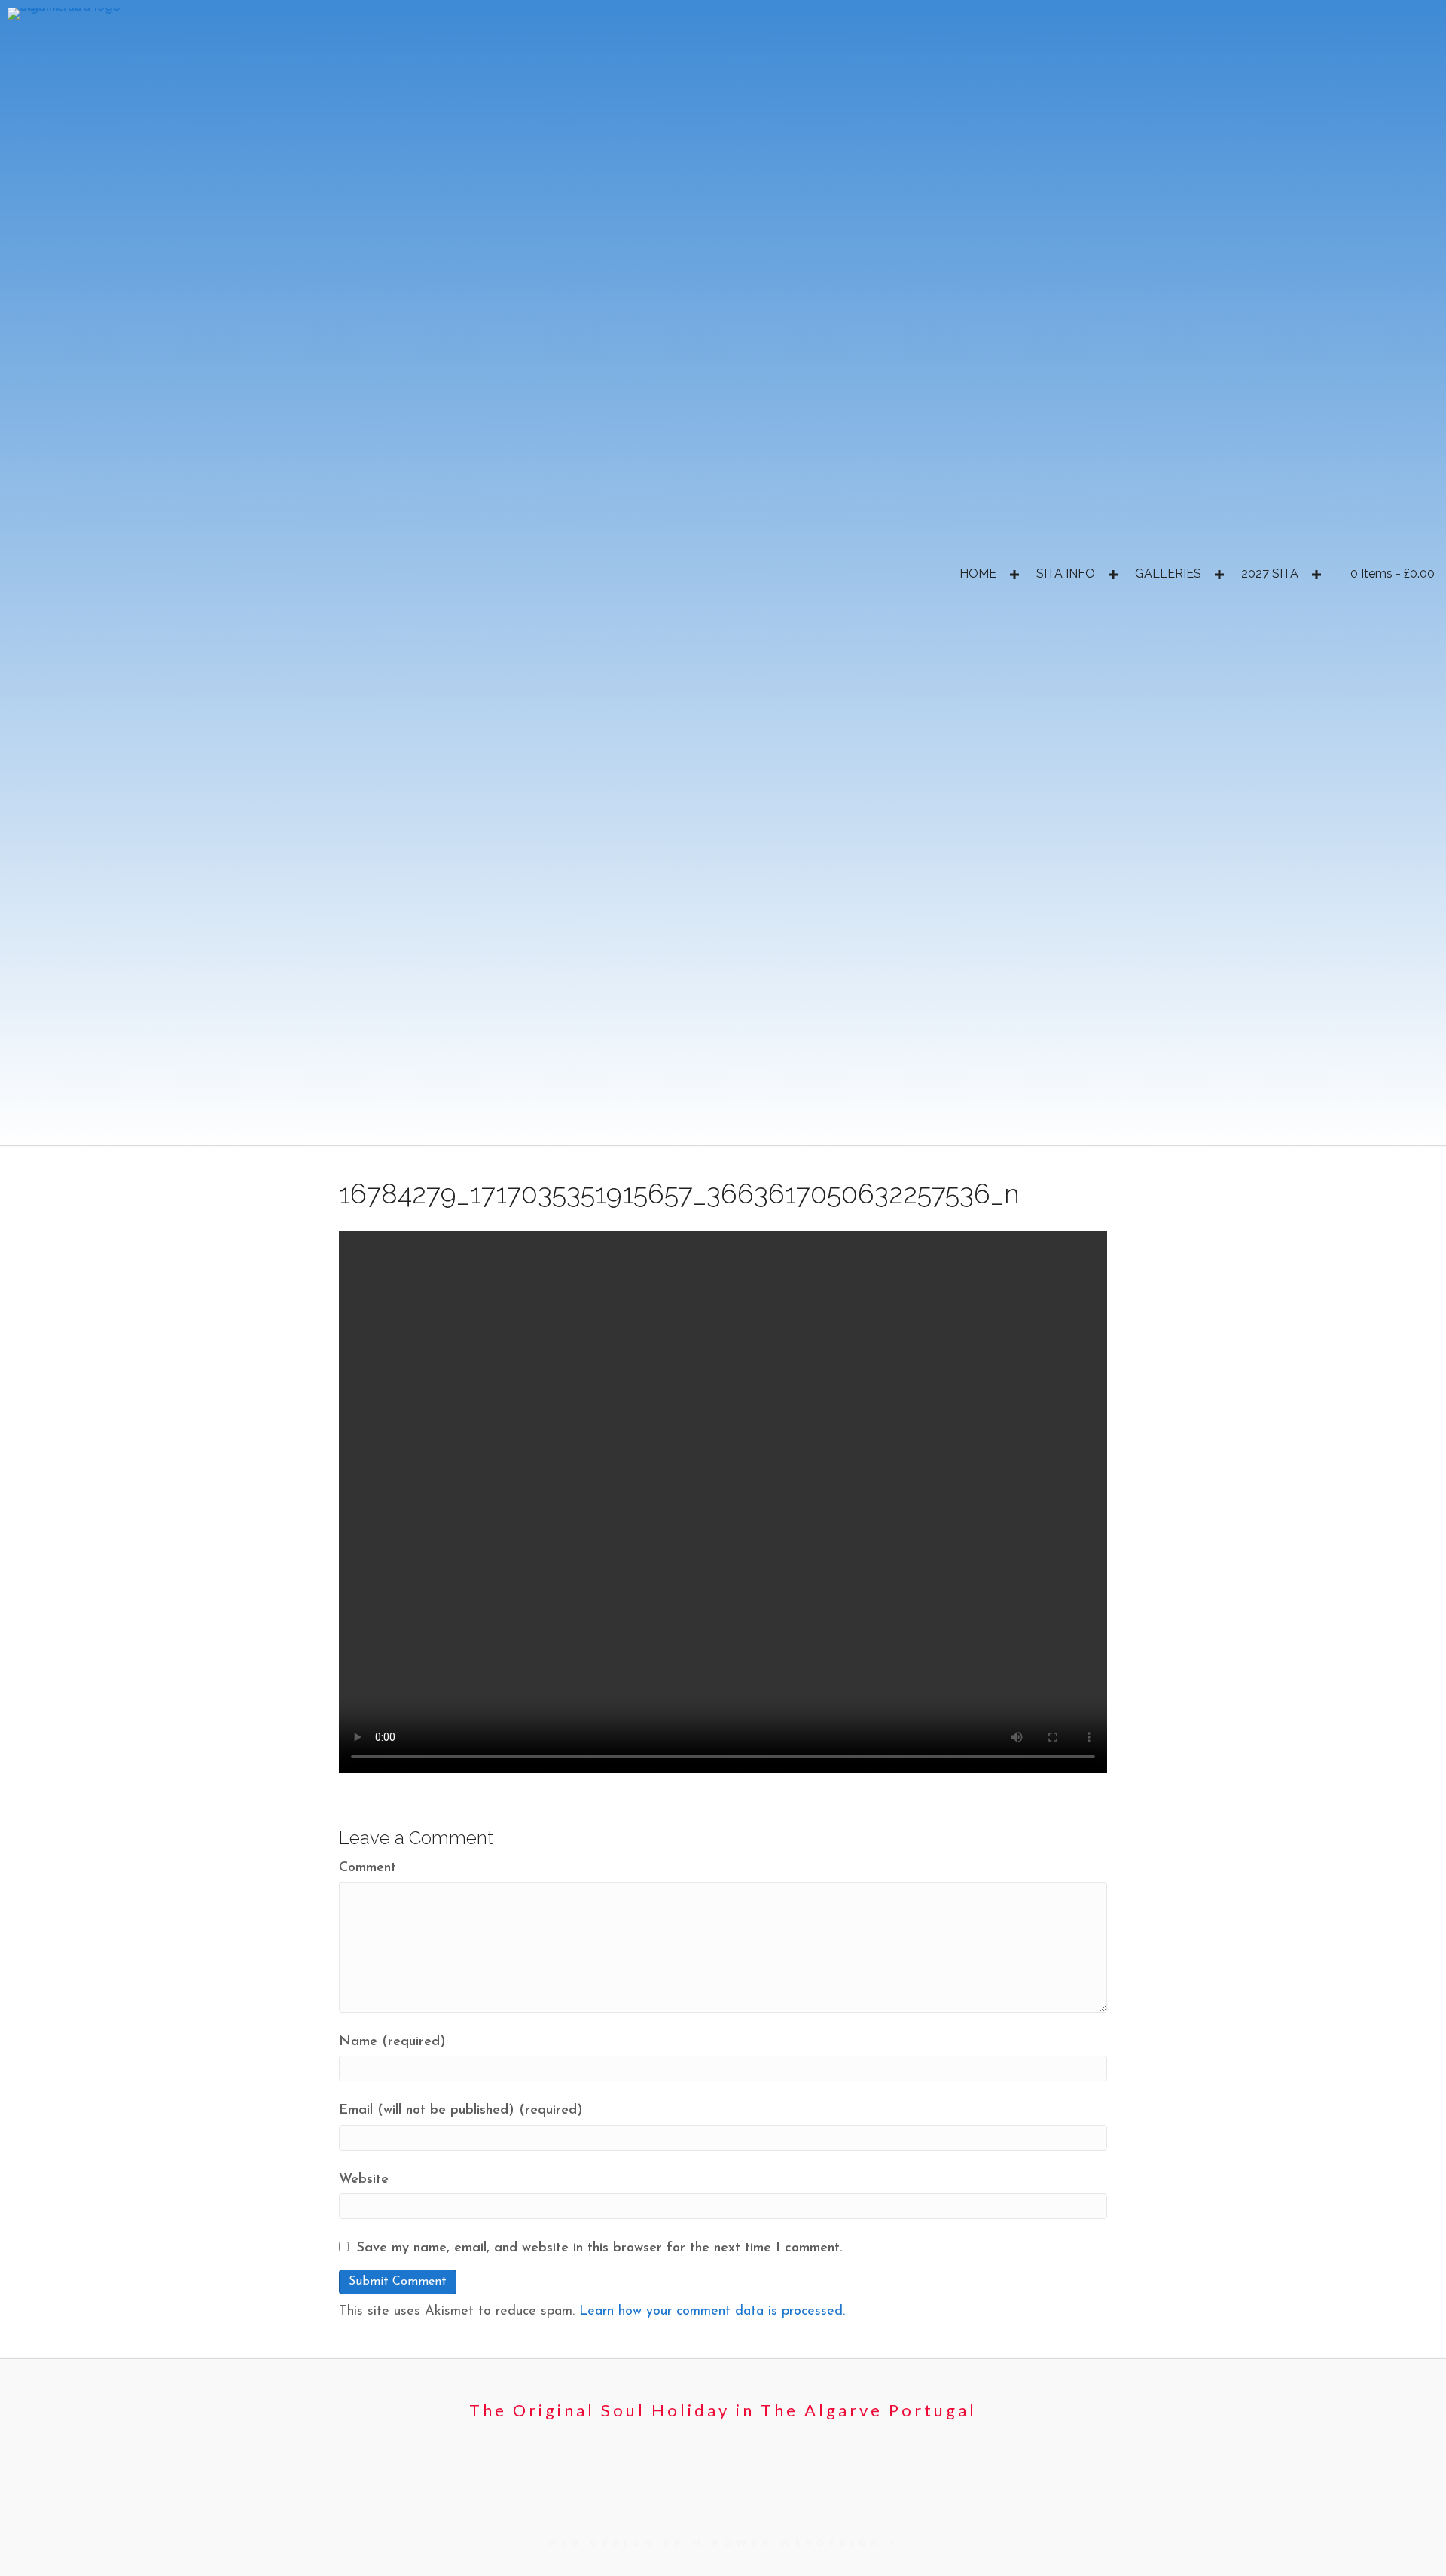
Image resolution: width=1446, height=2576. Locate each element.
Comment (368, 1868)
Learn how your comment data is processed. (712, 2312)
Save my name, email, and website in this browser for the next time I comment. (600, 2248)
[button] (1014, 575)
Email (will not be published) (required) (461, 2111)
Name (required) (392, 2042)
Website (364, 2180)
